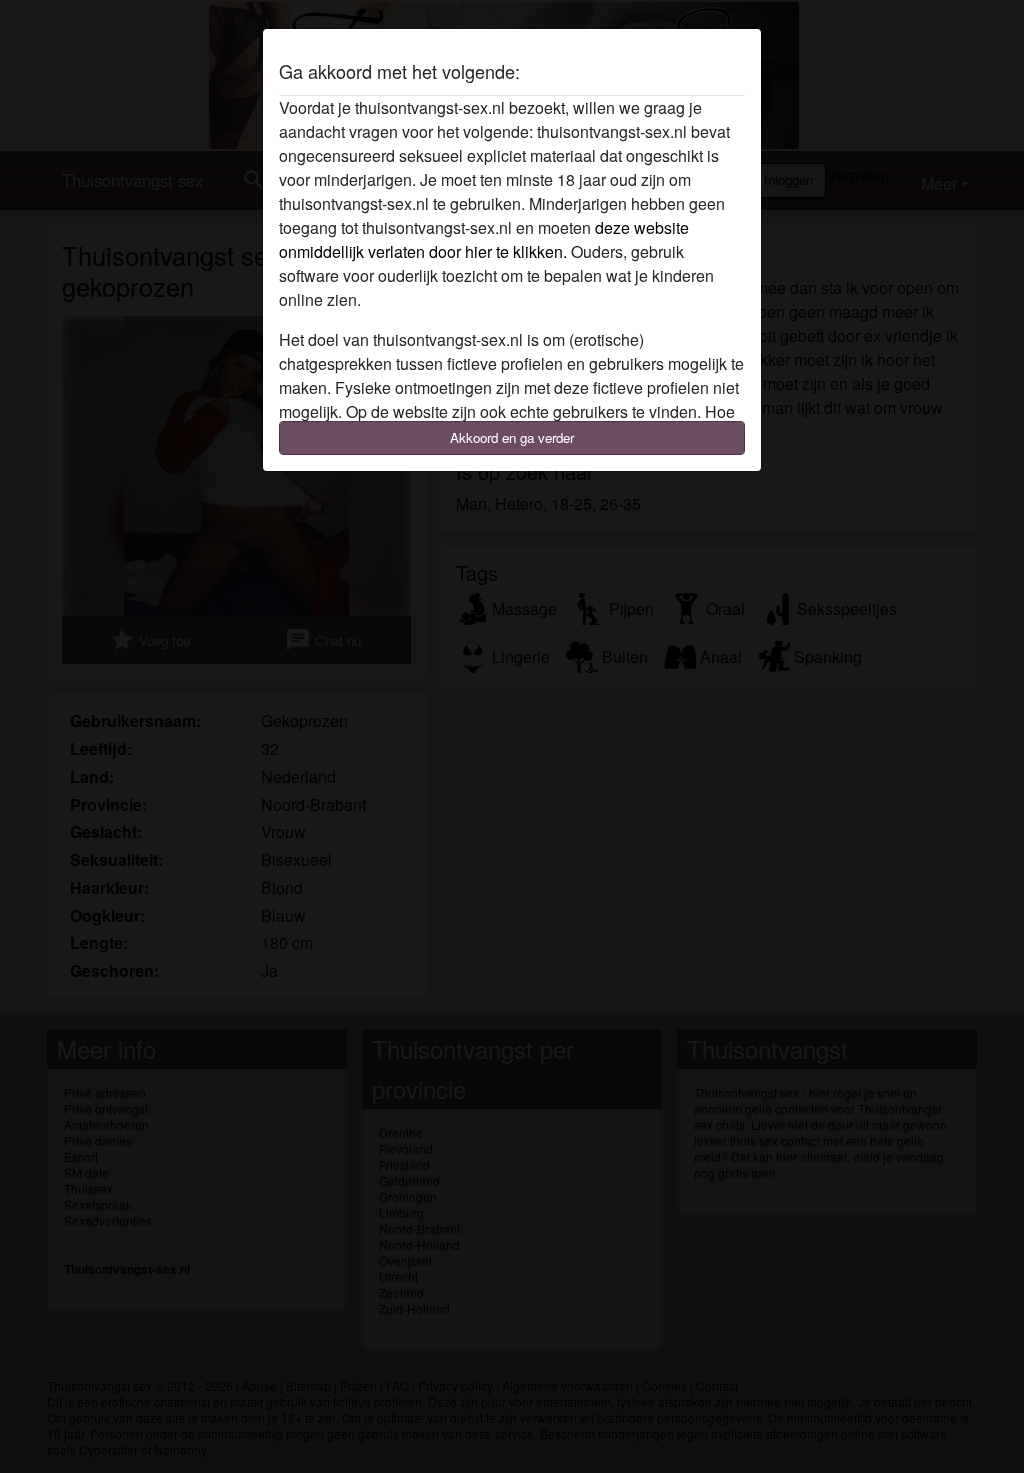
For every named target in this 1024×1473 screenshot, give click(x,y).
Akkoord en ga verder (512, 437)
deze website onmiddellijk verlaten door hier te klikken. (484, 239)
